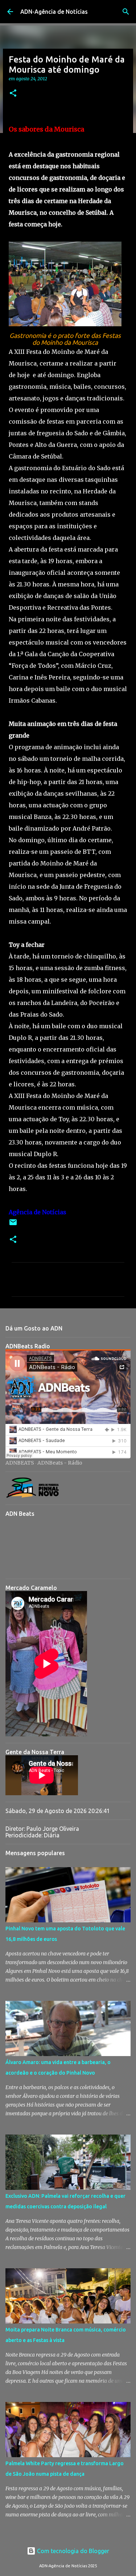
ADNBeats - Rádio (60, 1463)
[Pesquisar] (126, 12)
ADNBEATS (20, 1463)
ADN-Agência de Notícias (54, 12)
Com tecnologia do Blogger (72, 2551)
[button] (13, 94)
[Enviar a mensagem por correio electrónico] (13, 1225)
